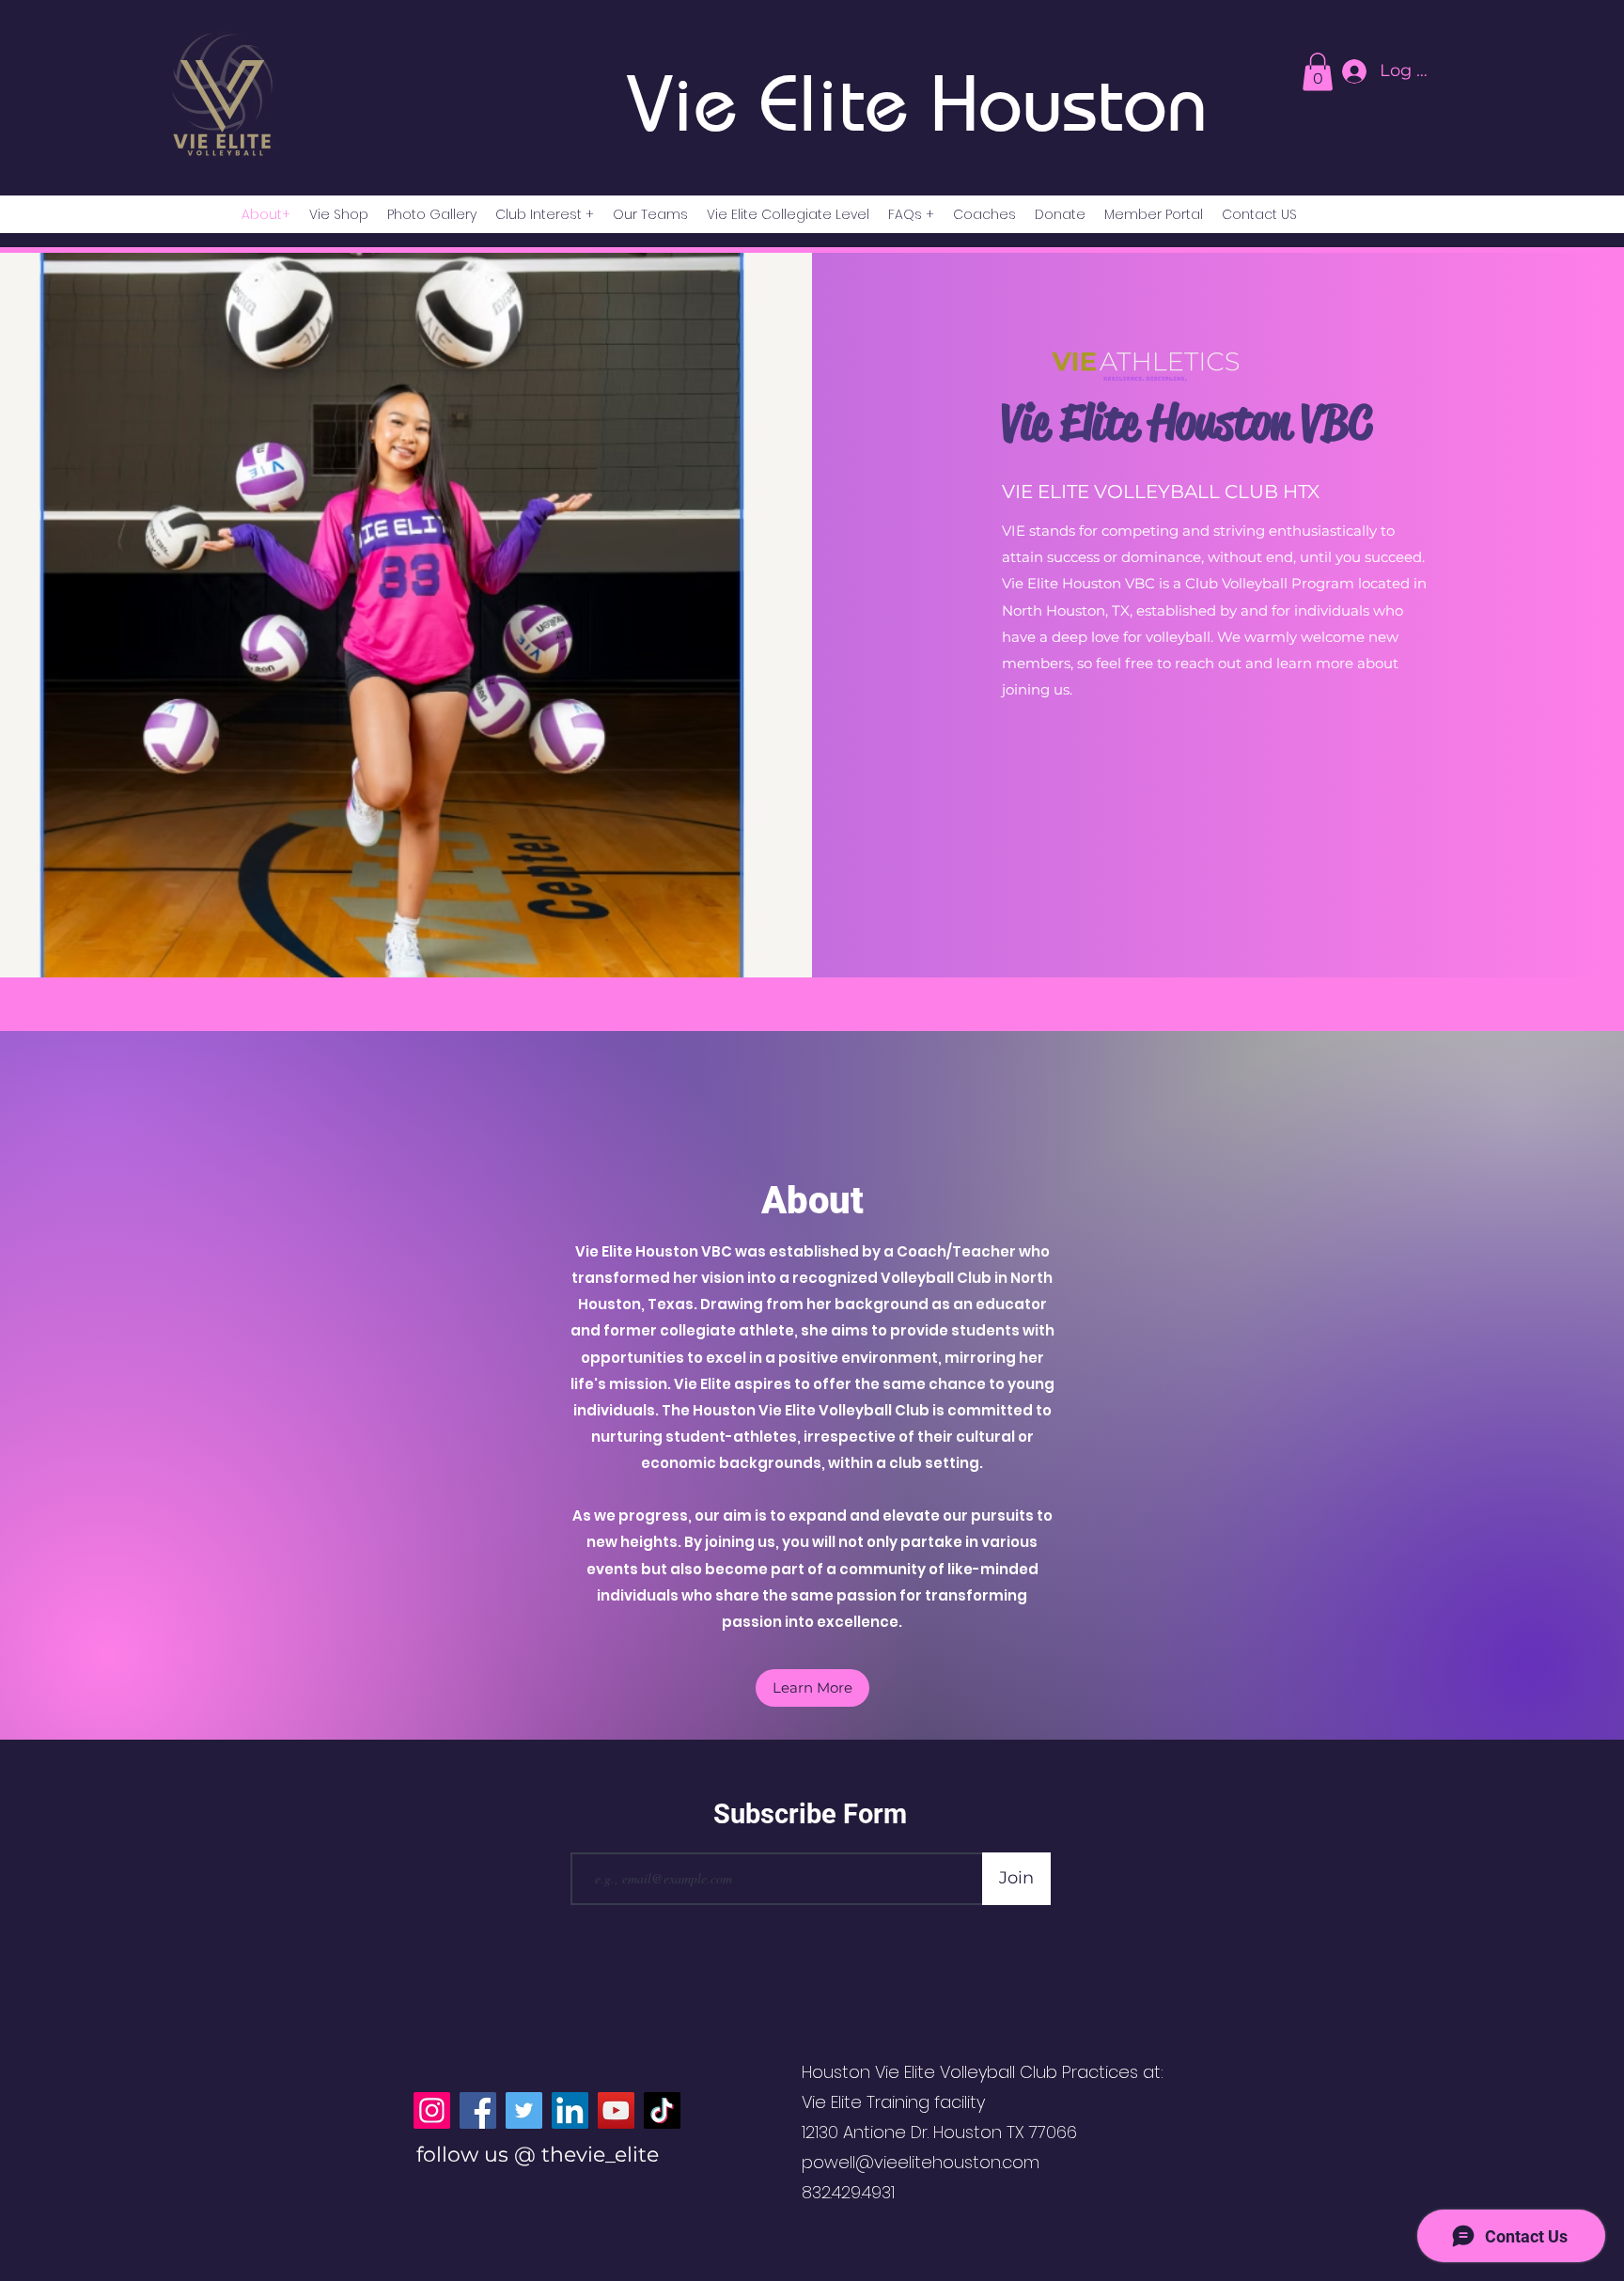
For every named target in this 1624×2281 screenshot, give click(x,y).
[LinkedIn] (570, 2110)
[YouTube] (616, 2110)
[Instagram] (432, 2110)
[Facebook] (478, 2110)
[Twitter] (524, 2110)
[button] (812, 1688)
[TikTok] (662, 2110)
